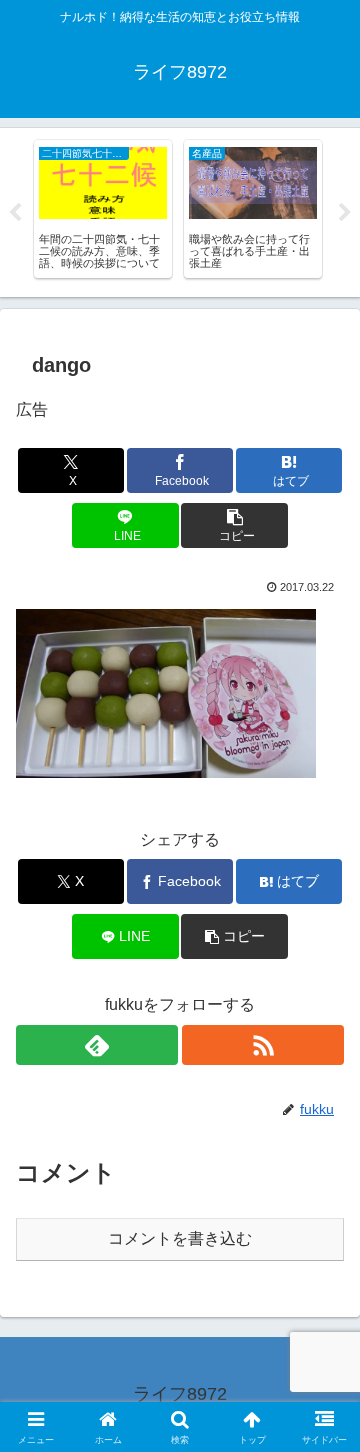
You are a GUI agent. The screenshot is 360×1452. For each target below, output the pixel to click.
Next (345, 213)
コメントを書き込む (180, 1238)
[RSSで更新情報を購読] (263, 1045)
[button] (234, 525)
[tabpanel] (103, 209)
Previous (15, 213)
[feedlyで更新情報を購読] (97, 1045)
